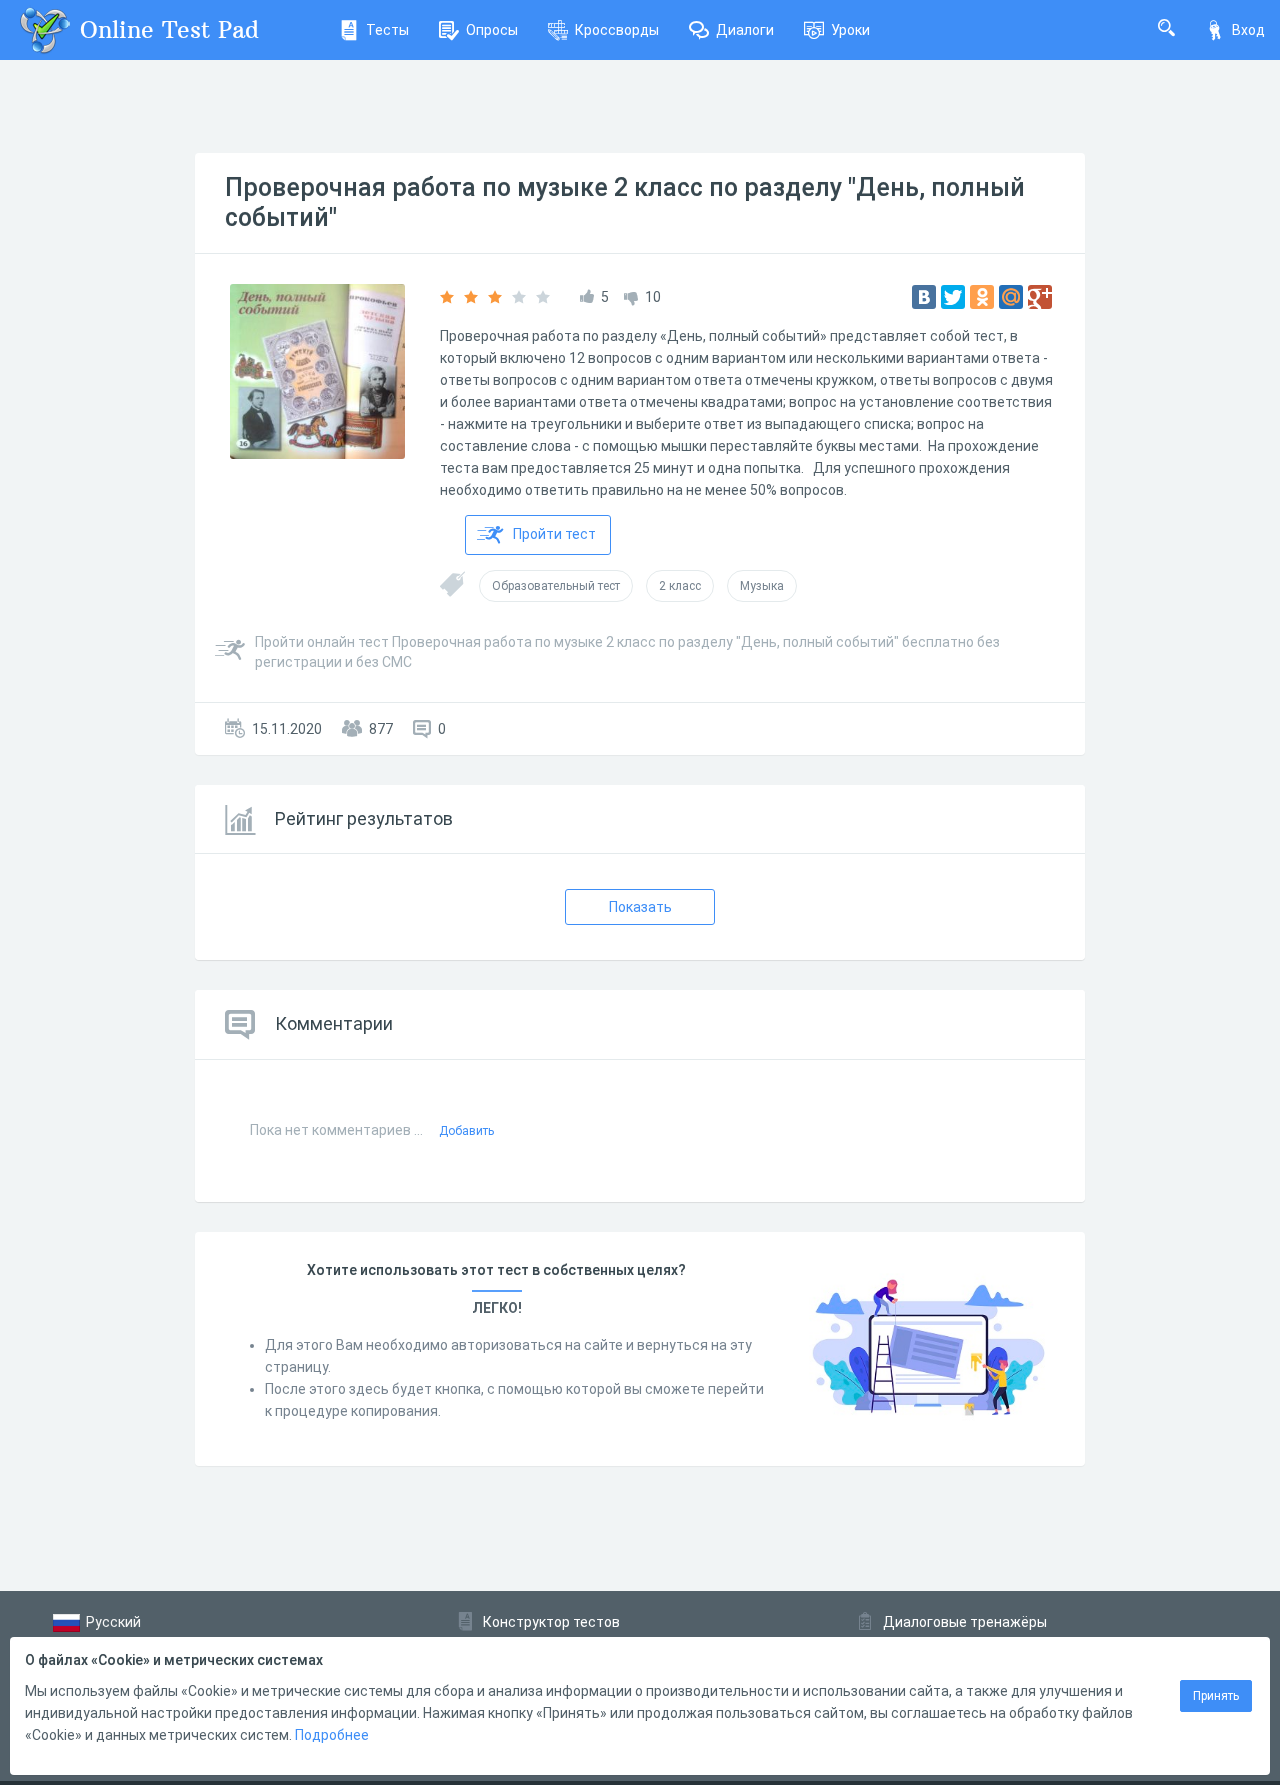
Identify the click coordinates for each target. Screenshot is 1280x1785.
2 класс (680, 586)
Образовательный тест (556, 586)
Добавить (466, 1131)
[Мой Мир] (1011, 297)
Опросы (492, 30)
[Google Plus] (1040, 297)
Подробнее (332, 1735)
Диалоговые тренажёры (965, 1622)
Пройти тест (554, 534)
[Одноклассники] (982, 297)
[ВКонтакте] (924, 297)
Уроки (850, 30)
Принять (1216, 1696)
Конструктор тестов (551, 1622)
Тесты (387, 30)
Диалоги (745, 30)
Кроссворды (617, 30)
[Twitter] (953, 297)
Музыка (762, 586)
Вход (1248, 30)
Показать (640, 907)
